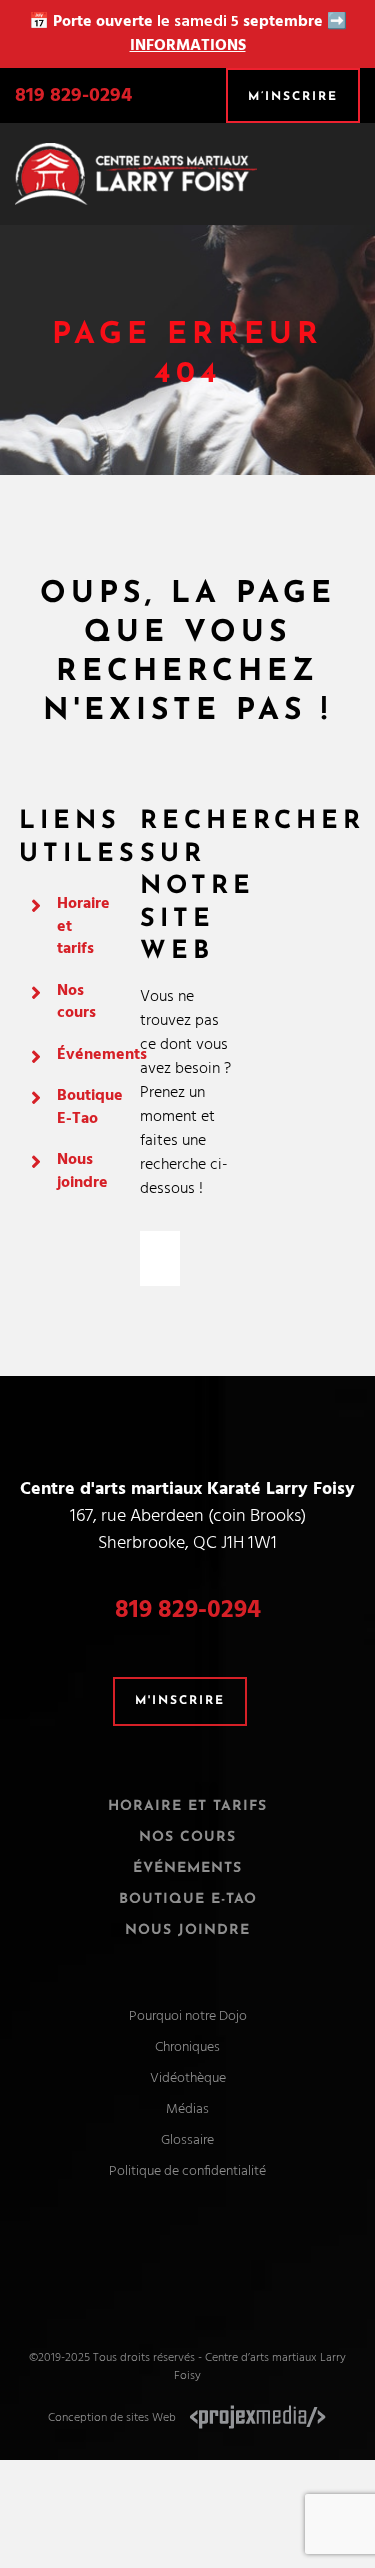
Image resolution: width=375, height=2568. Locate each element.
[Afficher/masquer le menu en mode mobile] (352, 165)
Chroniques (187, 2047)
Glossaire (187, 2140)
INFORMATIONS (188, 46)
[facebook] (169, 2258)
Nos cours (76, 1002)
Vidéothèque (188, 2078)
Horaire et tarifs (187, 1806)
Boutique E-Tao (90, 1107)
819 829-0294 (73, 96)
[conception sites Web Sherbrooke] (258, 2418)
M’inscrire (293, 97)
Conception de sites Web (112, 2418)
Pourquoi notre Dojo (188, 2016)
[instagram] (206, 2258)
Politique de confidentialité (187, 2171)
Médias (187, 2109)
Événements (102, 1055)
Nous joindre (82, 1171)
